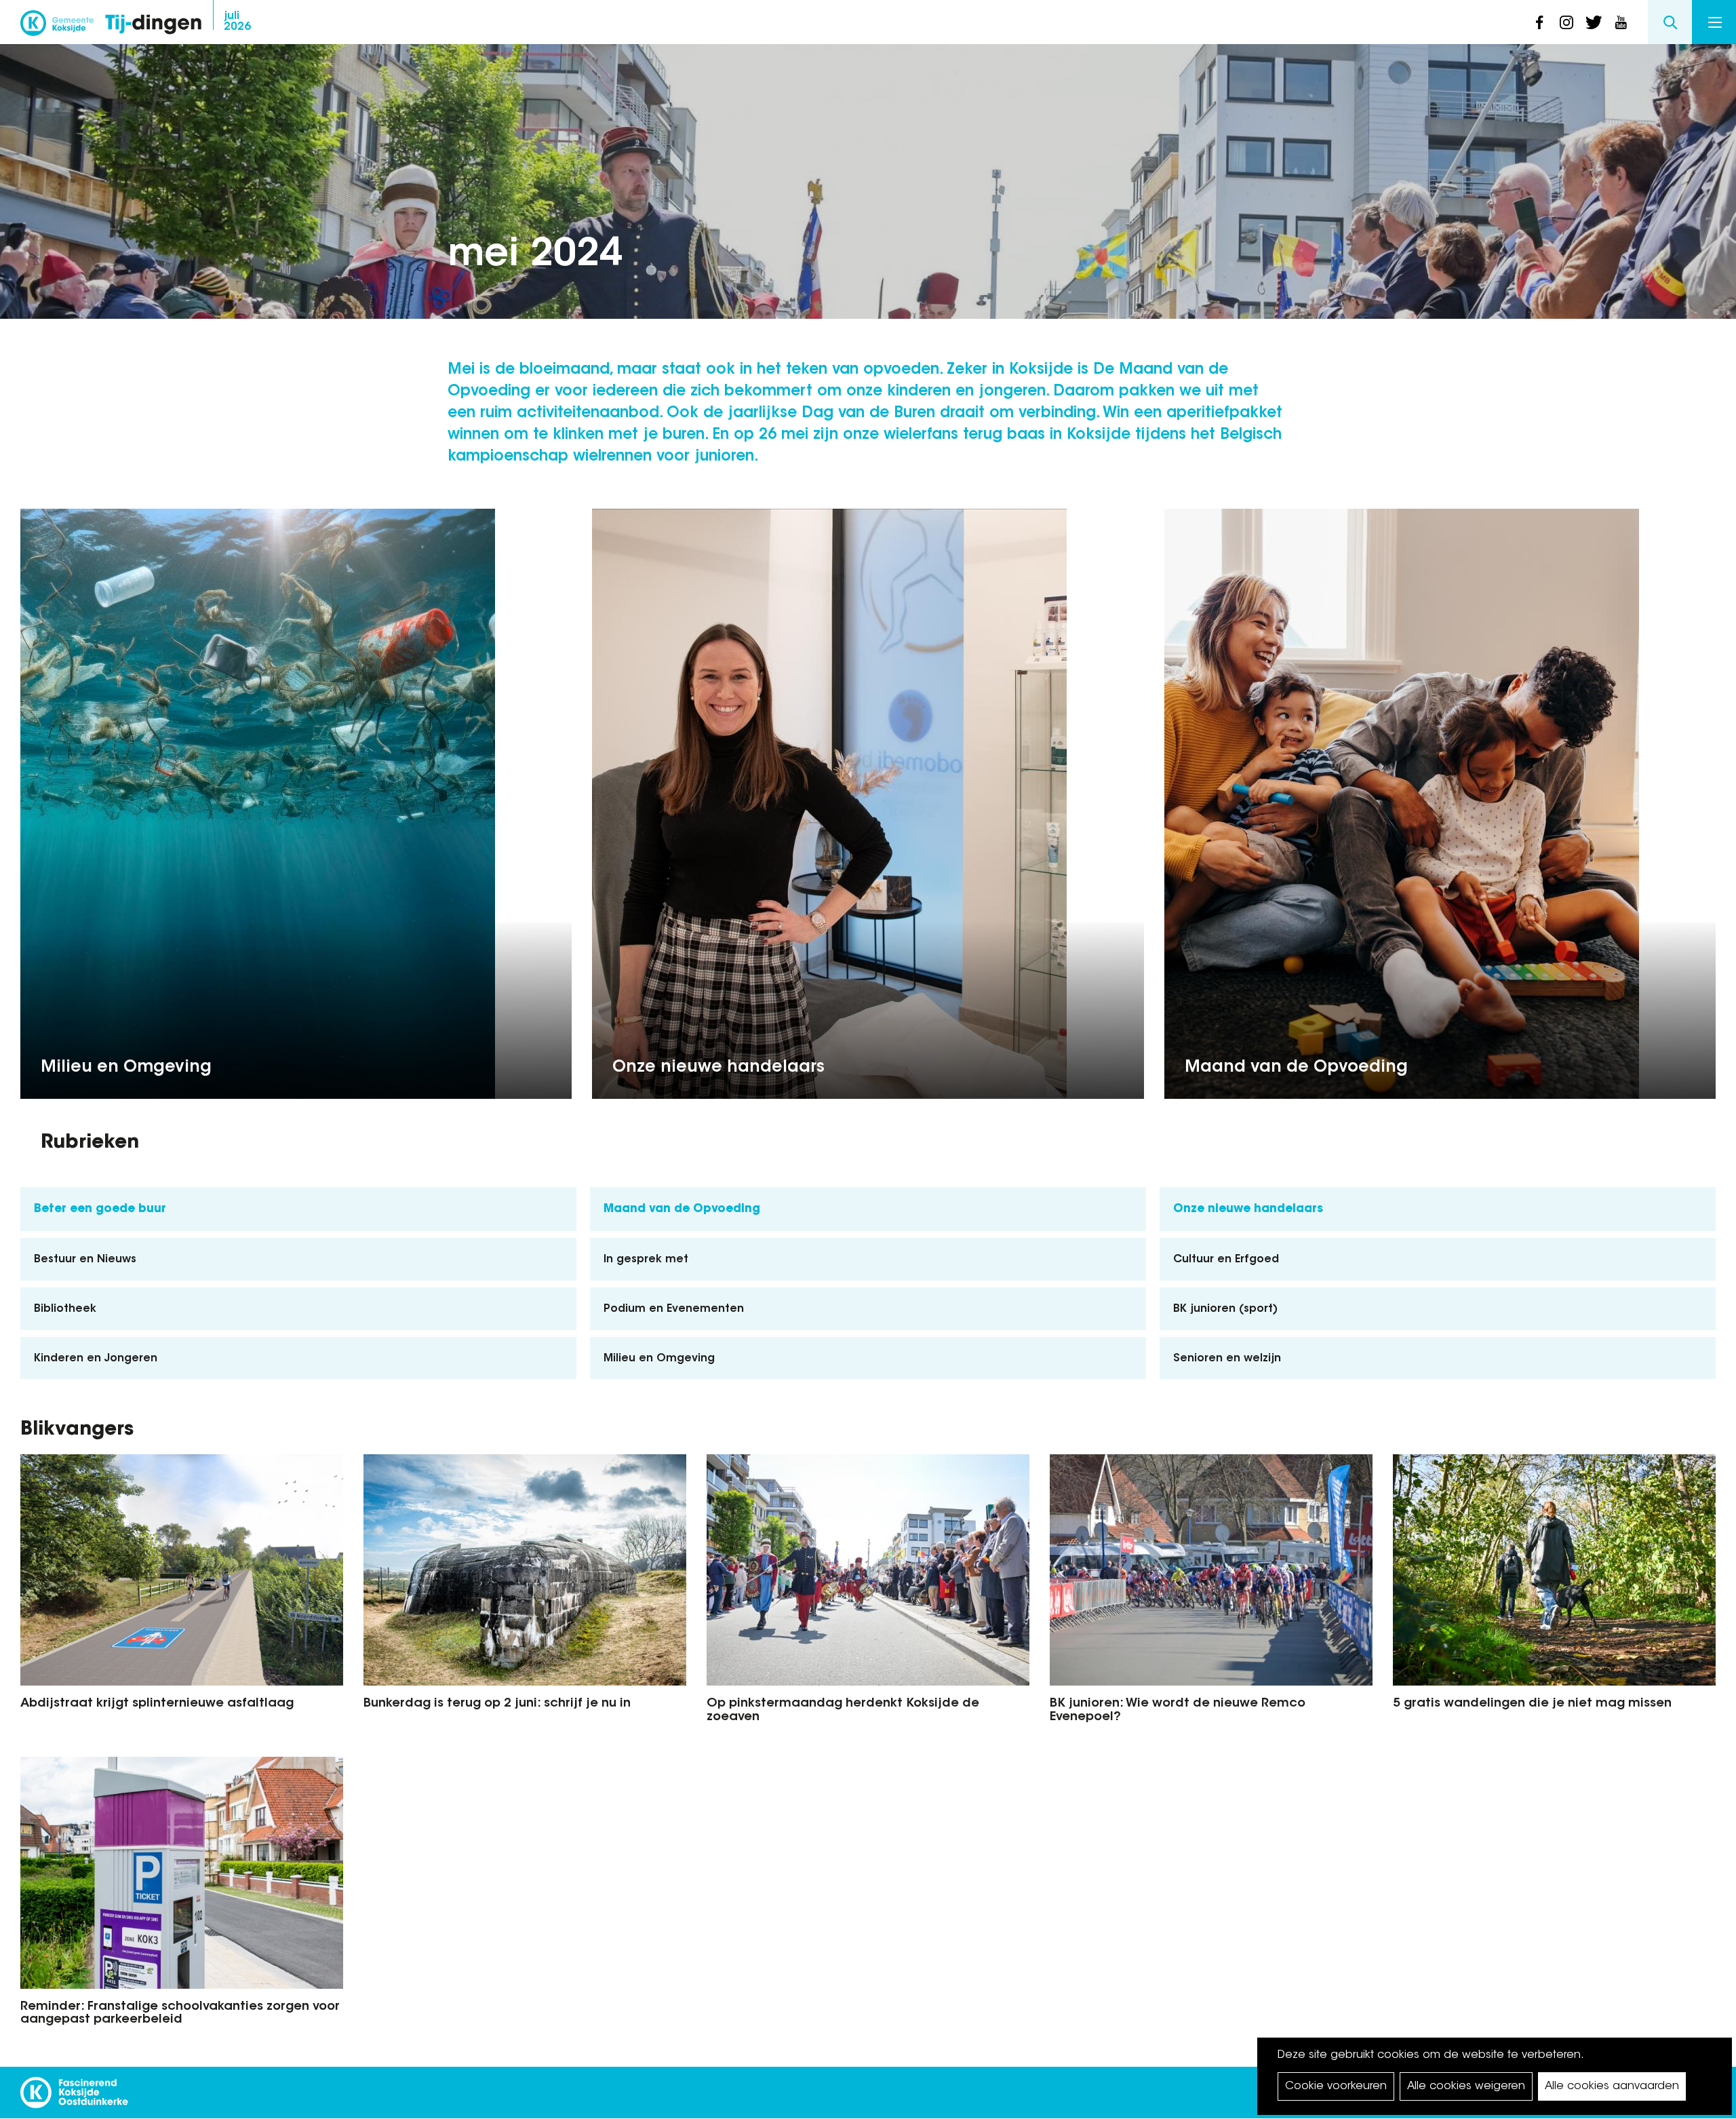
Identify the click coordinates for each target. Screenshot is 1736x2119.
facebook (1539, 22)
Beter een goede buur (100, 1209)
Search (1670, 22)
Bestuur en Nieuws (85, 1260)
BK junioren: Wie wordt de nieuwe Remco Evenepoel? (1178, 1711)
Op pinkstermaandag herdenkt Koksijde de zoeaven (843, 1711)
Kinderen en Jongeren (96, 1359)
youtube (1621, 22)
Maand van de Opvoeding (1296, 1068)
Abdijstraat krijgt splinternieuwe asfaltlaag (157, 1704)
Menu (1714, 22)
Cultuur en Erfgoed (1226, 1260)
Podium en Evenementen (674, 1309)
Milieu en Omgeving (126, 1068)
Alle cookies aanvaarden (1612, 2086)
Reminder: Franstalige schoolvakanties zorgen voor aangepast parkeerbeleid (180, 2014)
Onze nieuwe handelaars (718, 1068)
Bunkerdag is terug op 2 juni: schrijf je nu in (497, 1704)
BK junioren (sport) (1225, 1309)
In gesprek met (646, 1260)
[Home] (153, 25)
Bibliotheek (65, 1309)
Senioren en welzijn (1227, 1359)
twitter (1594, 22)
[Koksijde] (57, 27)
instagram (1566, 22)
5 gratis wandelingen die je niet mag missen (1532, 1704)
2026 (237, 22)
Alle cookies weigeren (1466, 2086)
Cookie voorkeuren (1336, 2086)
